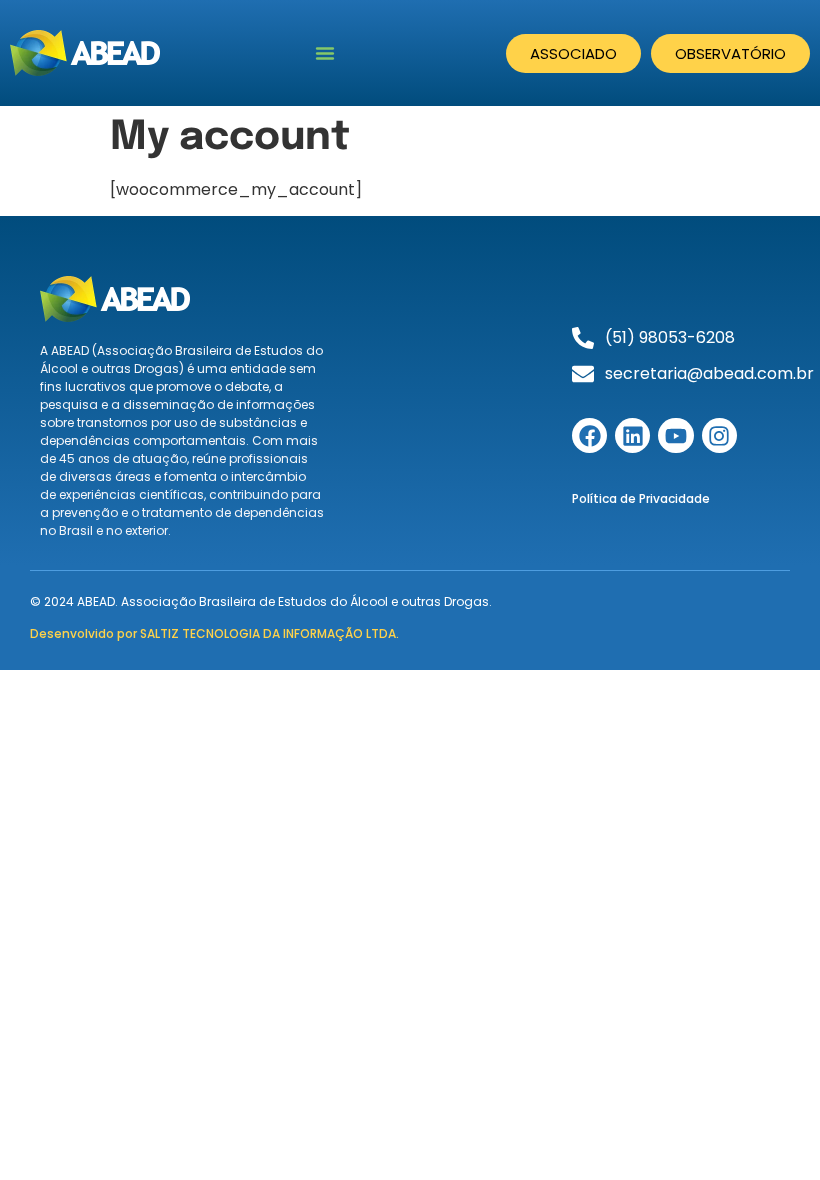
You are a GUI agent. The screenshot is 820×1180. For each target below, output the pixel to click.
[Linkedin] (632, 435)
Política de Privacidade (641, 498)
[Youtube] (675, 435)
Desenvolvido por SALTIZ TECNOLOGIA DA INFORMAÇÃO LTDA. (214, 633)
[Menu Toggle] (325, 53)
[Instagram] (719, 435)
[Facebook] (589, 435)
